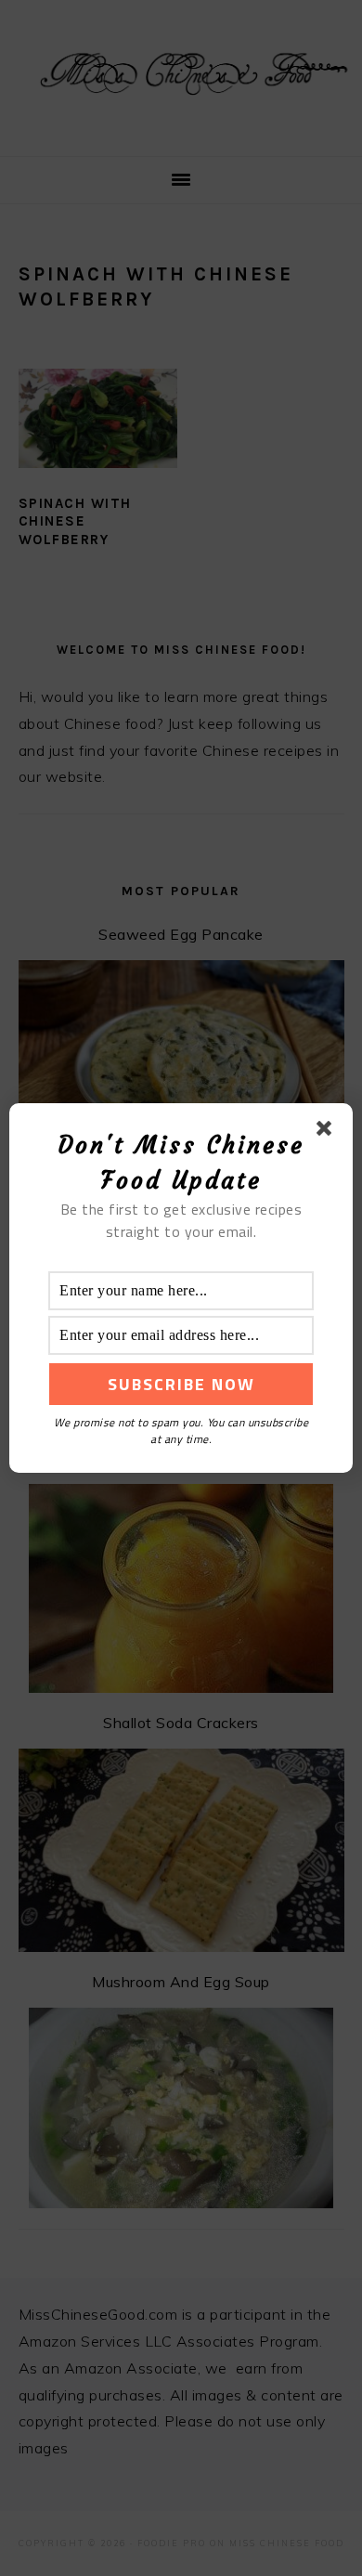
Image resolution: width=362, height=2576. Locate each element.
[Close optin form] (328, 1132)
